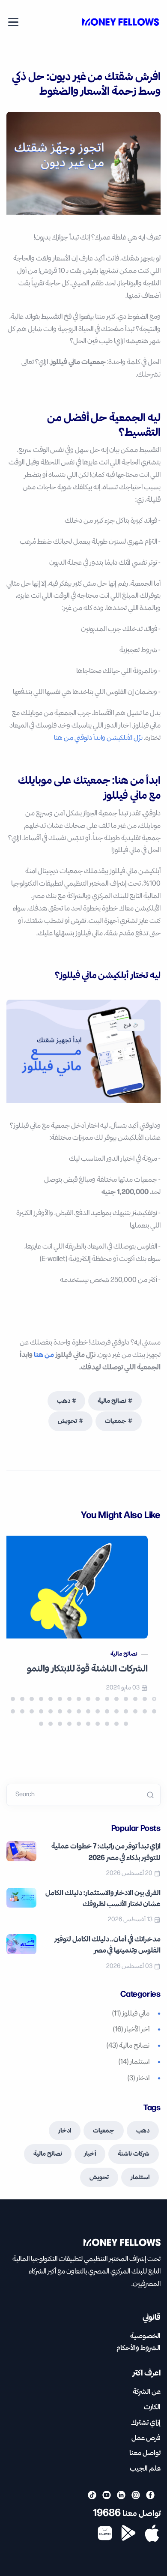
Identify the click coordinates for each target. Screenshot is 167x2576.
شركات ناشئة (134, 2154)
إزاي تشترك (146, 2423)
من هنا (44, 1355)
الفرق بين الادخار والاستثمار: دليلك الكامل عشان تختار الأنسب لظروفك (103, 1899)
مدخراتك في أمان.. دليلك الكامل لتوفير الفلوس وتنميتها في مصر (107, 1945)
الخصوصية (145, 2336)
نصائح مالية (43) (128, 2046)
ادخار (65, 2131)
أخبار (90, 2154)
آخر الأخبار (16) (131, 2030)
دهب (64, 1401)
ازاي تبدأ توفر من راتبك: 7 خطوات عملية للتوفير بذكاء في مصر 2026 (106, 1852)
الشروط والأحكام (139, 2348)
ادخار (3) (139, 2079)
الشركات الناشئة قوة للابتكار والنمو (87, 1669)
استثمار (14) (134, 2062)
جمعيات (116, 1421)
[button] (154, 1699)
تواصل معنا (145, 2453)
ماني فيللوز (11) (131, 2014)
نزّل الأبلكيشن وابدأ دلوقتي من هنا (98, 738)
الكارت (152, 2407)
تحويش (67, 1421)
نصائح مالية (112, 1401)
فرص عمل (146, 2438)
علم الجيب (145, 2469)
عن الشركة (147, 2392)
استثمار (140, 2178)
